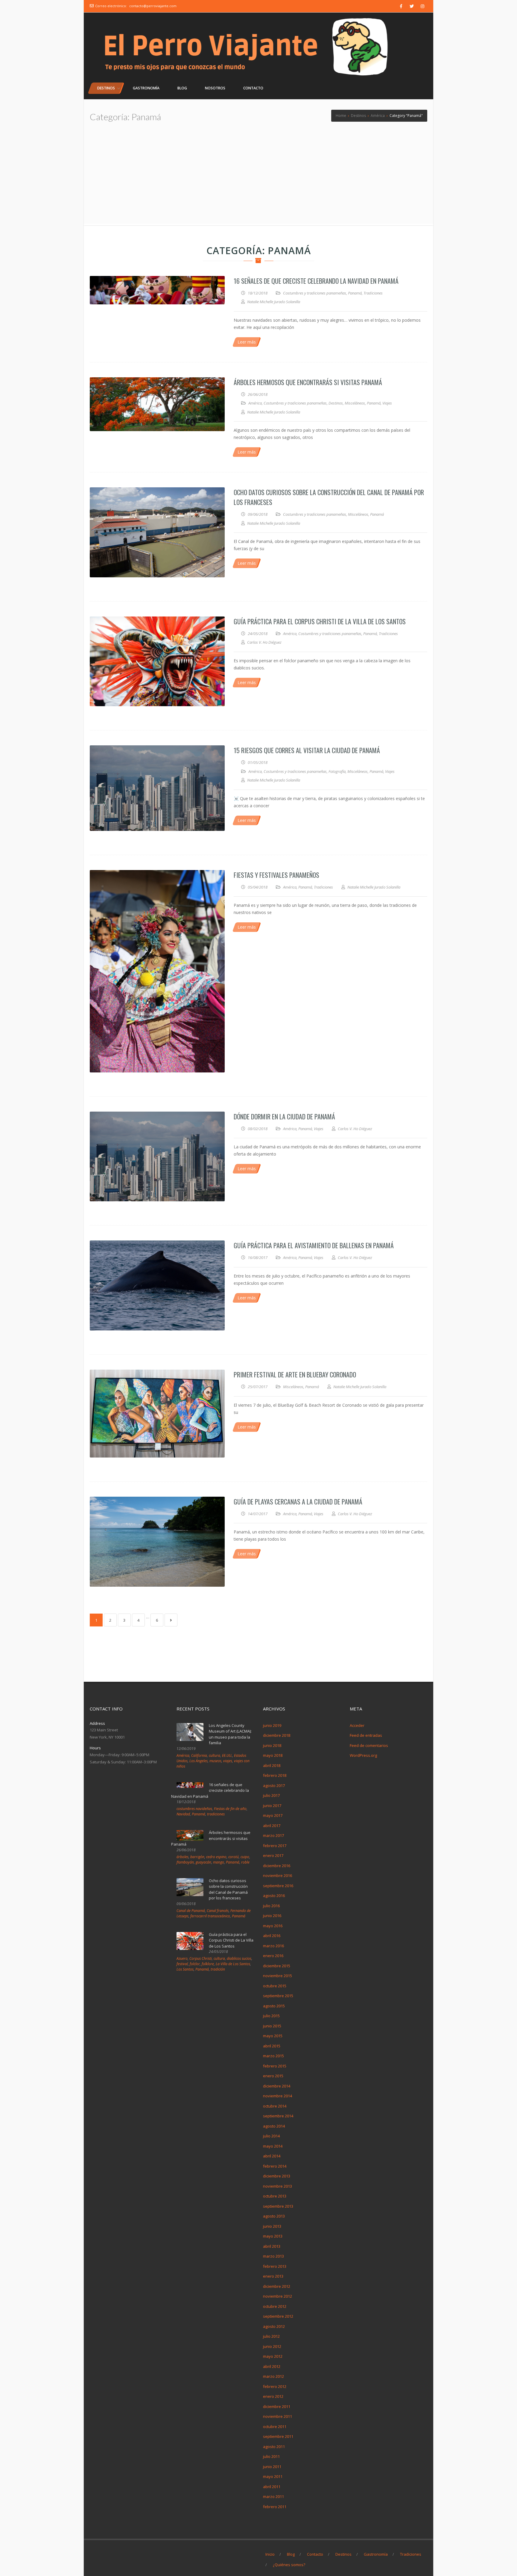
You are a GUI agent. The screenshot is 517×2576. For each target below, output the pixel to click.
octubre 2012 (275, 2306)
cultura (215, 1755)
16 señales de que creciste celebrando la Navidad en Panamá (316, 281)
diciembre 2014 (277, 2086)
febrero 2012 (275, 2386)
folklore (208, 1964)
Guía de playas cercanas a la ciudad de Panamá (298, 1501)
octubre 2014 (275, 2106)
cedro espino (216, 1857)
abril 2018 (272, 1765)
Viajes (387, 403)
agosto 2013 (274, 2216)
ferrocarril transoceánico (210, 1916)
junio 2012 (272, 2346)
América (255, 403)
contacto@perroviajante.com (153, 6)
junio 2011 (272, 2467)
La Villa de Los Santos (233, 1964)
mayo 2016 (273, 1926)
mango (219, 1862)
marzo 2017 (273, 1835)
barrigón (197, 1857)
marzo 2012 (273, 2376)
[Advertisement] (258, 179)
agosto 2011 (274, 2447)
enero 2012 (273, 2396)
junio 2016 (272, 1916)
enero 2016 (273, 1956)
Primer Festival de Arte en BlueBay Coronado (295, 1374)
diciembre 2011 (277, 2406)
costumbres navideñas (194, 1809)
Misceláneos (355, 403)
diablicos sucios (239, 1958)
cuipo (245, 1857)
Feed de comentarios (369, 1745)
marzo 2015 (273, 2056)
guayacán (203, 1862)
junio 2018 (272, 1745)
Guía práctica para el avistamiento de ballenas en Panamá (314, 1245)
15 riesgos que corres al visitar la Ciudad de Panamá (307, 750)
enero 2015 (273, 2076)
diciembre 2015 (277, 1966)
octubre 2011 (275, 2427)
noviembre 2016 (277, 1875)
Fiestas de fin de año (230, 1809)
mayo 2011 (273, 2476)
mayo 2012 (273, 2356)
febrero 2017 (275, 1846)
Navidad (183, 1814)
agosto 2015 (274, 2006)
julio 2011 (271, 2456)
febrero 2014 (275, 2166)
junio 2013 (272, 2226)
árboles (183, 1857)
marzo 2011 (273, 2496)
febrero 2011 (275, 2507)
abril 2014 (272, 2156)
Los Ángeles (199, 1761)
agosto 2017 (274, 1786)
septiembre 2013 (278, 2206)
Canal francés (218, 1911)
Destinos (336, 403)
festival (182, 1964)
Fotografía (337, 771)
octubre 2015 (275, 1986)
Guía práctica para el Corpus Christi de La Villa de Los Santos (320, 621)
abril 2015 (272, 2046)
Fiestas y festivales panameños (276, 875)
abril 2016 (272, 1936)
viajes (228, 1761)
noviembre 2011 (277, 2416)
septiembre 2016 (278, 1886)
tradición (218, 1969)
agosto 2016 (274, 1896)
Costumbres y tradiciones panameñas (315, 293)
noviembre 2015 (277, 1976)
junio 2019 (272, 1725)
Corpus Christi (201, 1958)
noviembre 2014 (277, 2096)
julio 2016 (271, 1906)
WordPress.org (363, 1755)
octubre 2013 (275, 2196)
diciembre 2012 (277, 2286)
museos (215, 1761)
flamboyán (185, 1862)
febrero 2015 (275, 2066)
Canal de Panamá (191, 1911)
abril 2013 (272, 2246)
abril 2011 (272, 2487)
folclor (195, 1964)
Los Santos (185, 1969)
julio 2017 (271, 1795)
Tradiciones (373, 293)
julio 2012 (271, 2336)
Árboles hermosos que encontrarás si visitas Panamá (308, 382)
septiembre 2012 (278, 2316)
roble (245, 1862)
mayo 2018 (273, 1755)
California (199, 1755)
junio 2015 (272, 2026)
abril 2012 (272, 2366)
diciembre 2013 (277, 2176)
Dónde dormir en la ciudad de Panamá (284, 1116)
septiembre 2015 (278, 1996)
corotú (234, 1857)
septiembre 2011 (278, 2436)
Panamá (355, 293)
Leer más (247, 342)
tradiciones (216, 1814)
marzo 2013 (273, 2256)
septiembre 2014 (278, 2116)
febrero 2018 (275, 1775)
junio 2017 (272, 1806)
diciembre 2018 (277, 1735)
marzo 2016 (273, 1946)
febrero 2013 (275, 2266)
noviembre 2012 (277, 2296)
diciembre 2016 (277, 1866)
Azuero (182, 1958)
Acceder (357, 1725)
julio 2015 (271, 2016)
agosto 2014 (274, 2126)
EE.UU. (227, 1755)
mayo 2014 (273, 2146)
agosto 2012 (274, 2326)
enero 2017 (273, 1855)
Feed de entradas (366, 1735)
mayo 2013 (273, 2236)
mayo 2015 (273, 2036)
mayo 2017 (273, 1815)
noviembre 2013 (277, 2186)
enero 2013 (273, 2276)
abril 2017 (272, 1826)
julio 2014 (271, 2136)
